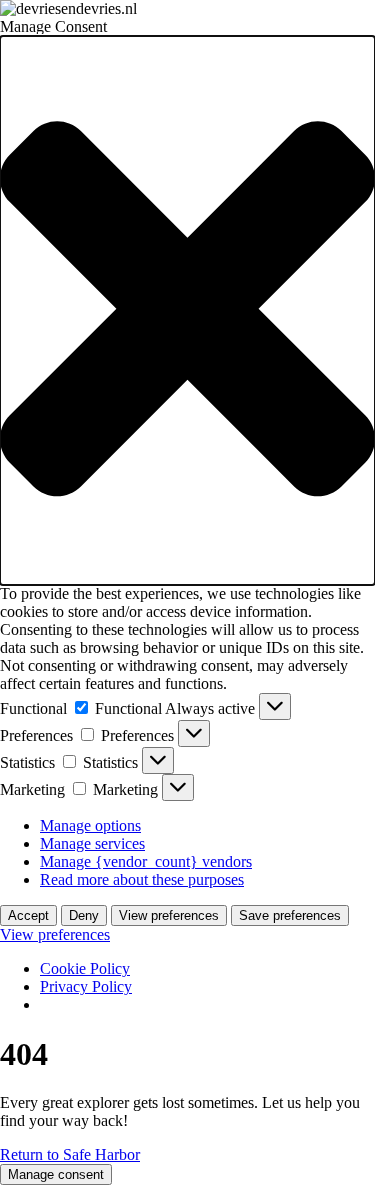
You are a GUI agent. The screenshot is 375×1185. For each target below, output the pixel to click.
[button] (187, 310)
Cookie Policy (85, 968)
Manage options (90, 825)
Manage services (92, 843)
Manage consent (56, 1174)
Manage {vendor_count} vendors (146, 861)
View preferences (169, 915)
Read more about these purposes (142, 879)
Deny (84, 915)
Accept (28, 915)
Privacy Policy (86, 986)
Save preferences (290, 915)
